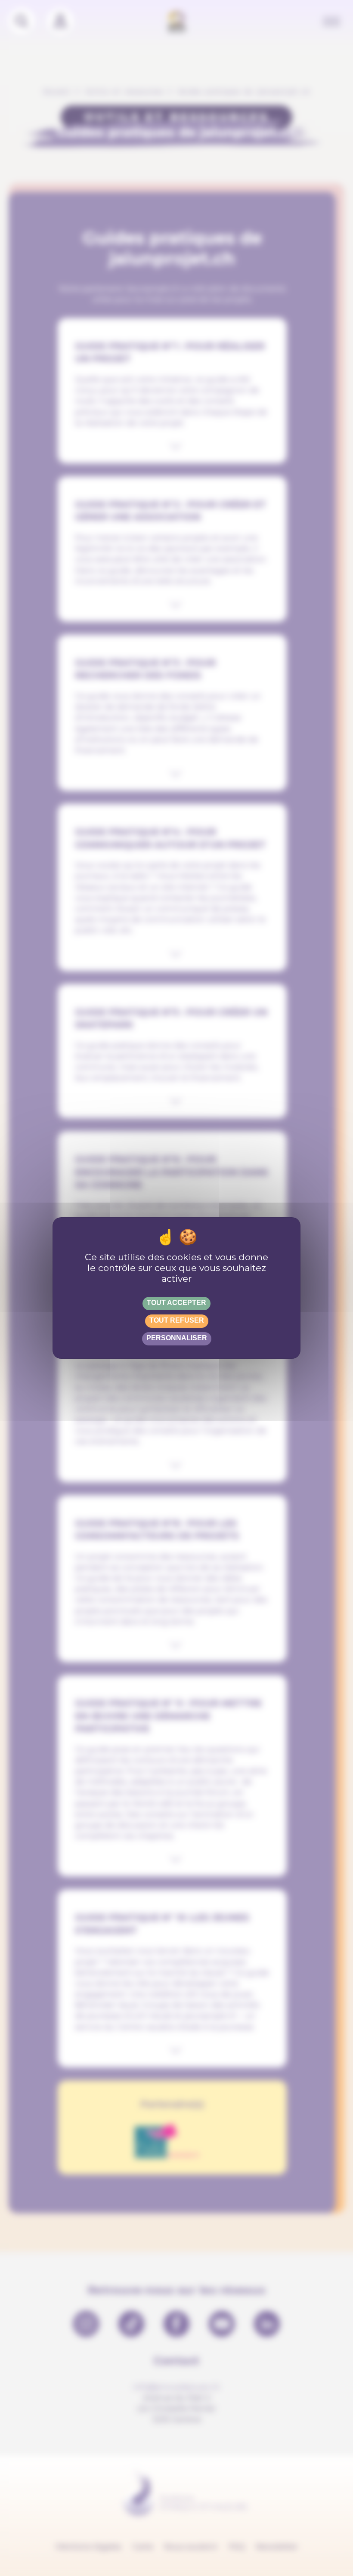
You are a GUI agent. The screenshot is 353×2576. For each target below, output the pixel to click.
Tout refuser (177, 1320)
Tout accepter (176, 1303)
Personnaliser (177, 1338)
